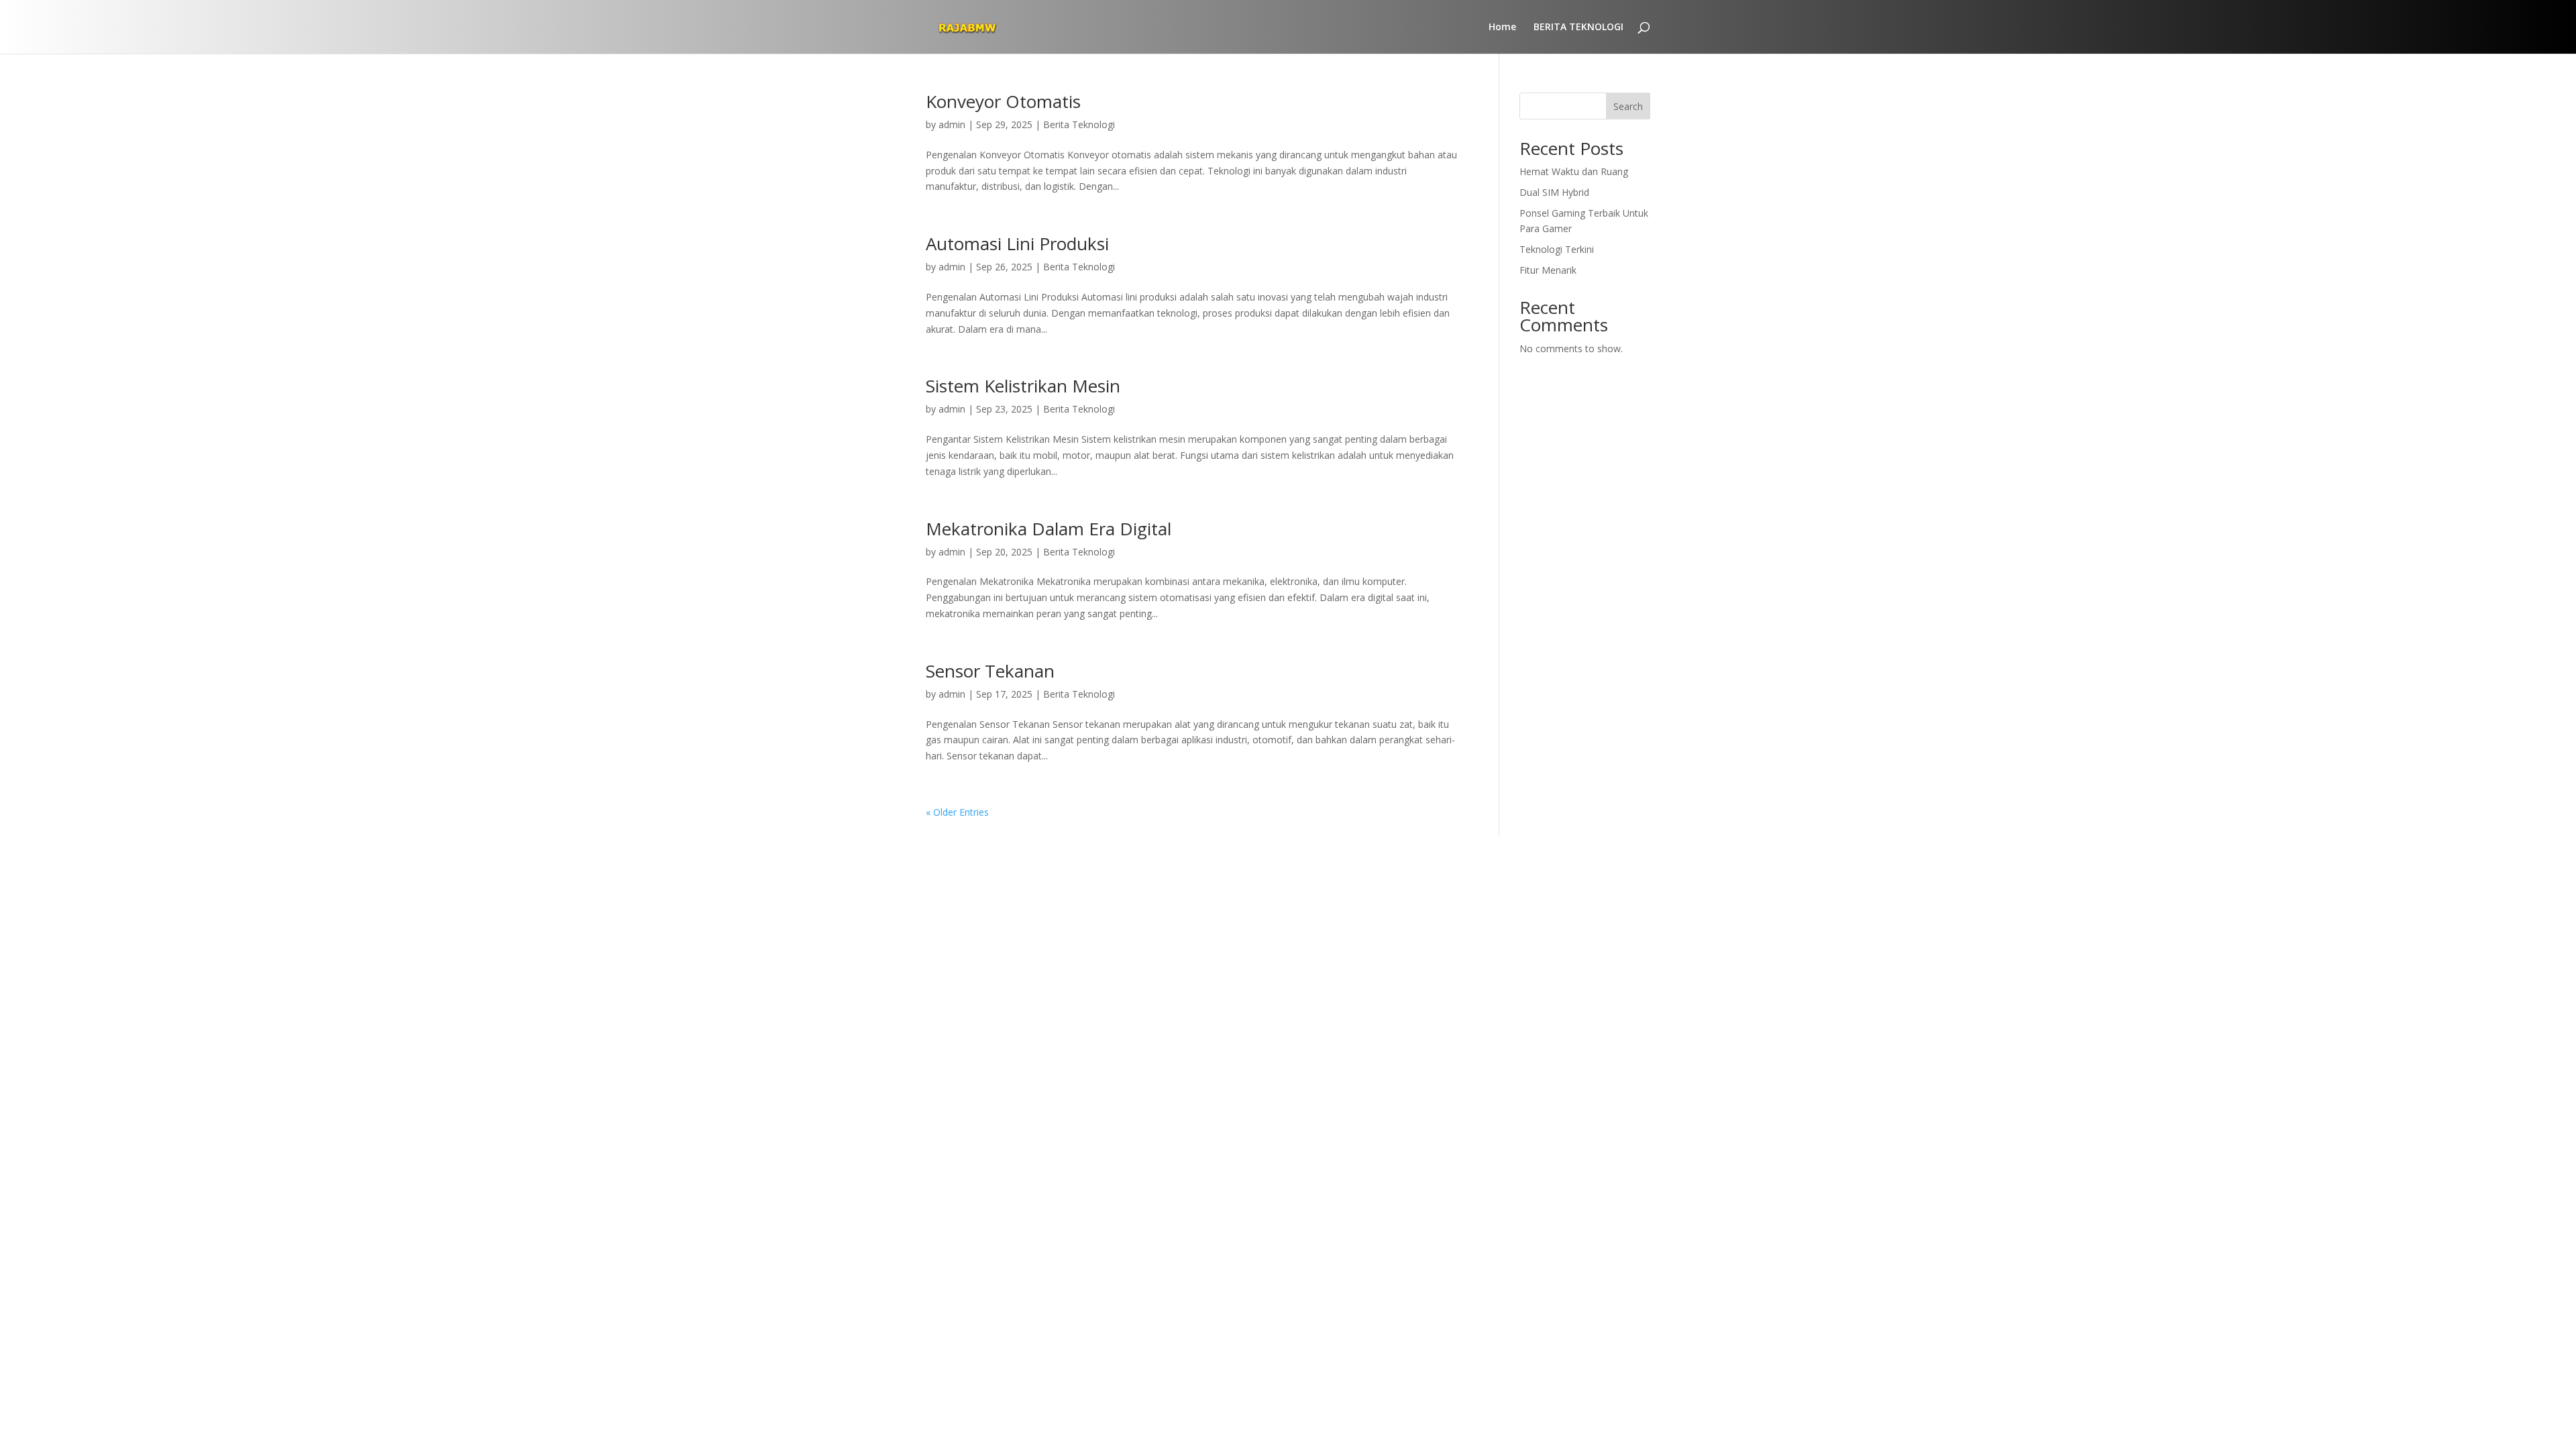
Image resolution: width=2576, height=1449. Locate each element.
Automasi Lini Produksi (1017, 244)
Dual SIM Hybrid (1554, 192)
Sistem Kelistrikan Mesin (1023, 386)
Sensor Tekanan (990, 671)
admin (952, 124)
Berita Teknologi (1079, 124)
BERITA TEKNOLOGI (1578, 28)
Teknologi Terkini (1557, 249)
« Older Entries (957, 812)
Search (1628, 106)
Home (1502, 28)
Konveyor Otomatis (1003, 101)
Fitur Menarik (1548, 270)
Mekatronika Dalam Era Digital (1049, 529)
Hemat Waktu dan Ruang (1574, 171)
